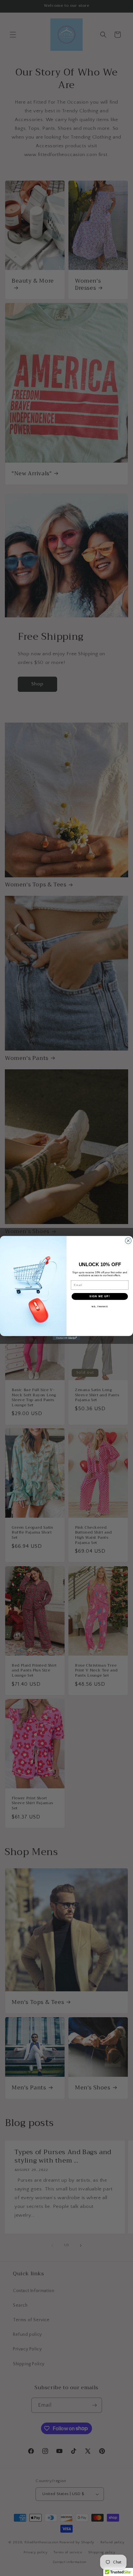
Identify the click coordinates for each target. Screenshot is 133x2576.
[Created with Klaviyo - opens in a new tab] (67, 1338)
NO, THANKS (100, 1306)
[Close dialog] (128, 1241)
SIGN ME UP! (100, 1296)
